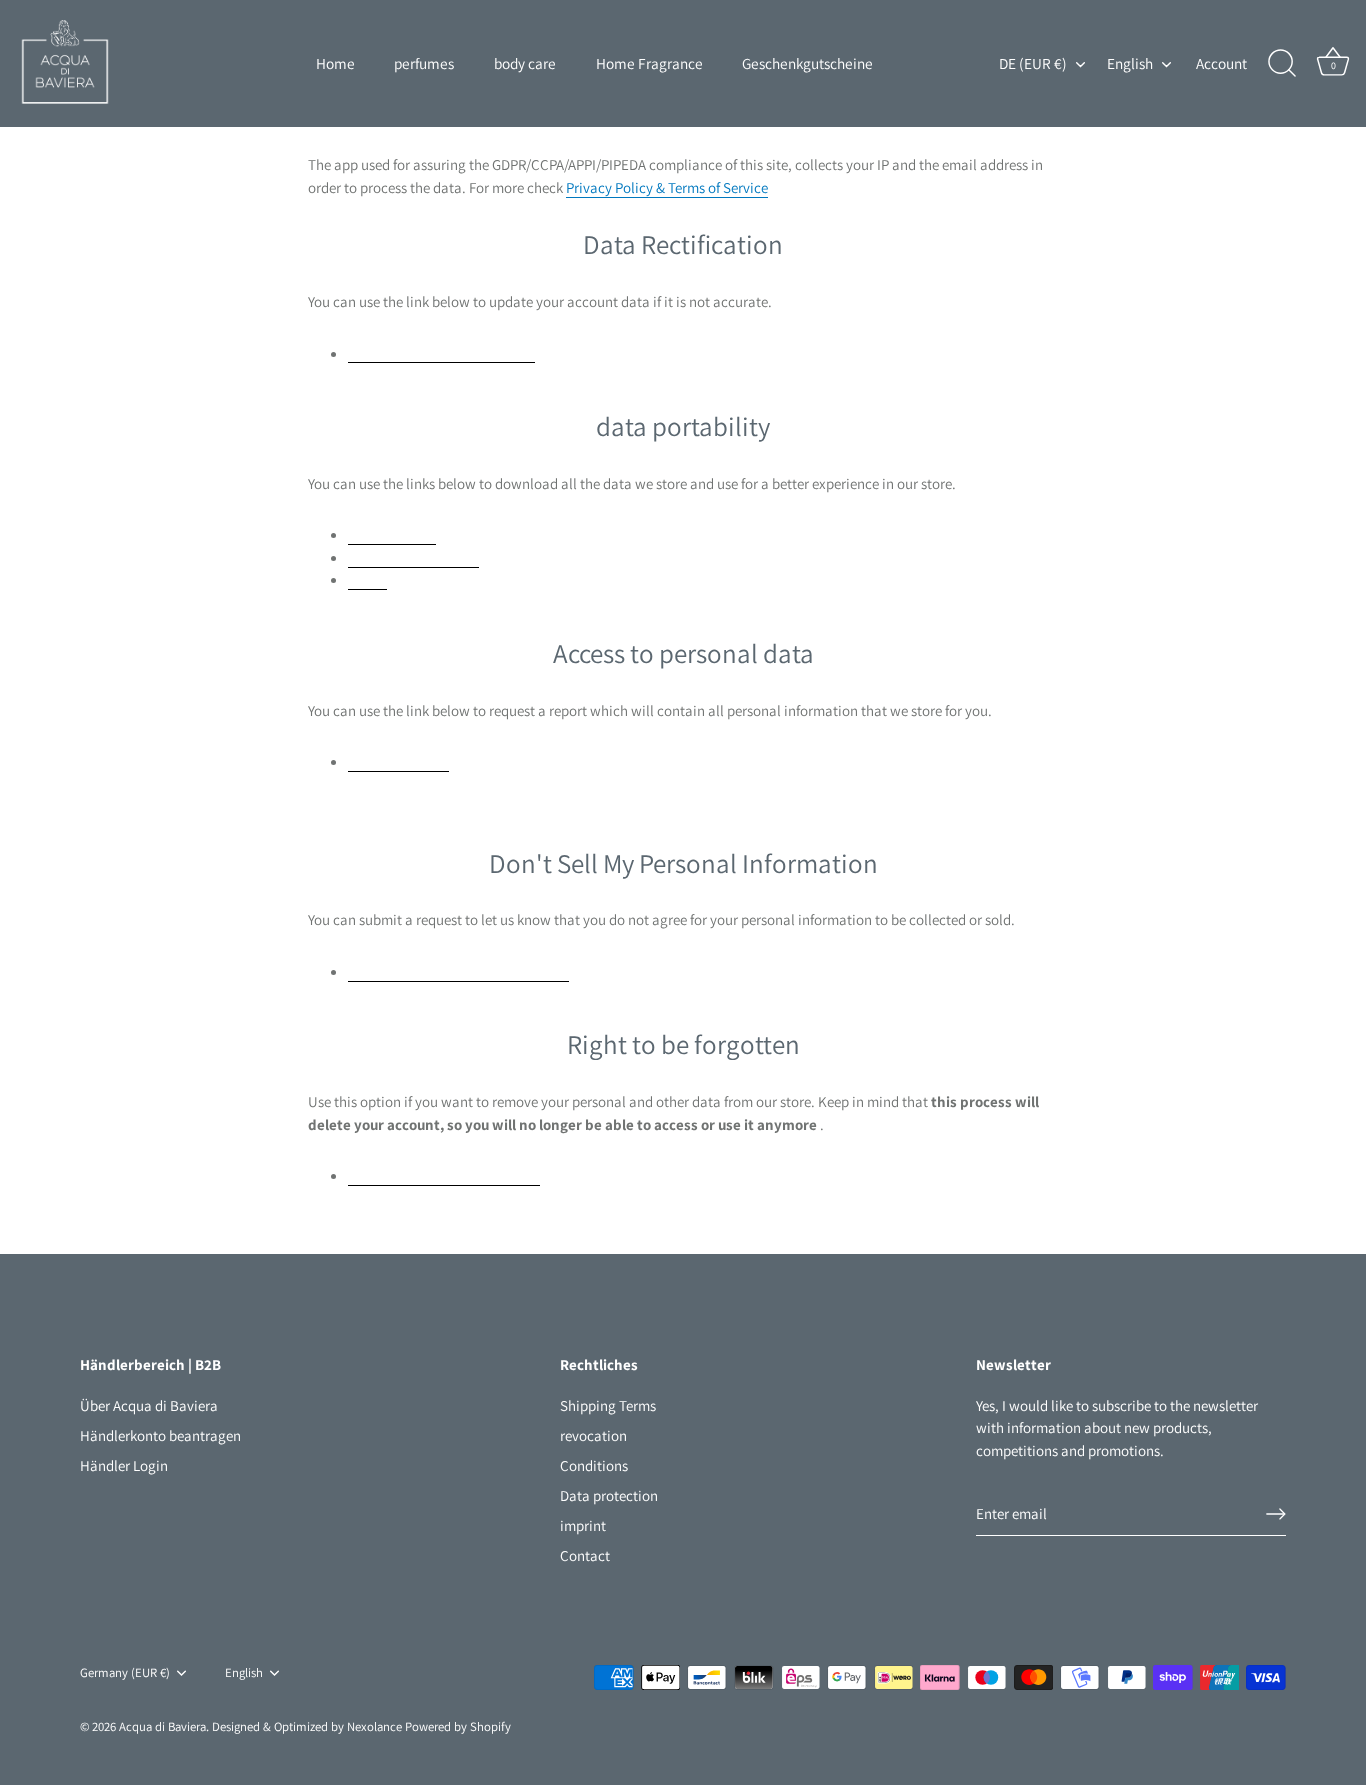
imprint (583, 1525)
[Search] (1282, 64)
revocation (593, 1435)
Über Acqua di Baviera (149, 1405)
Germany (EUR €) (125, 1673)
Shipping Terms (608, 1405)
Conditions (594, 1465)
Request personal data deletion (444, 1175)
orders (367, 579)
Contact (585, 1555)
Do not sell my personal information (458, 971)
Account (1221, 63)
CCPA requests (392, 534)
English (1130, 63)
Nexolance (376, 1726)
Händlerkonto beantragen (160, 1435)
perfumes (424, 63)
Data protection (609, 1495)
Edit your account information (441, 353)
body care (525, 63)
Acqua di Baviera (162, 1726)
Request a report (398, 761)
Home (335, 63)
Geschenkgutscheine (807, 63)
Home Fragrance (649, 63)
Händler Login (124, 1465)
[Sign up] (1276, 1514)
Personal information (413, 557)
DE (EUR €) (1033, 63)
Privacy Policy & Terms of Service (667, 187)
